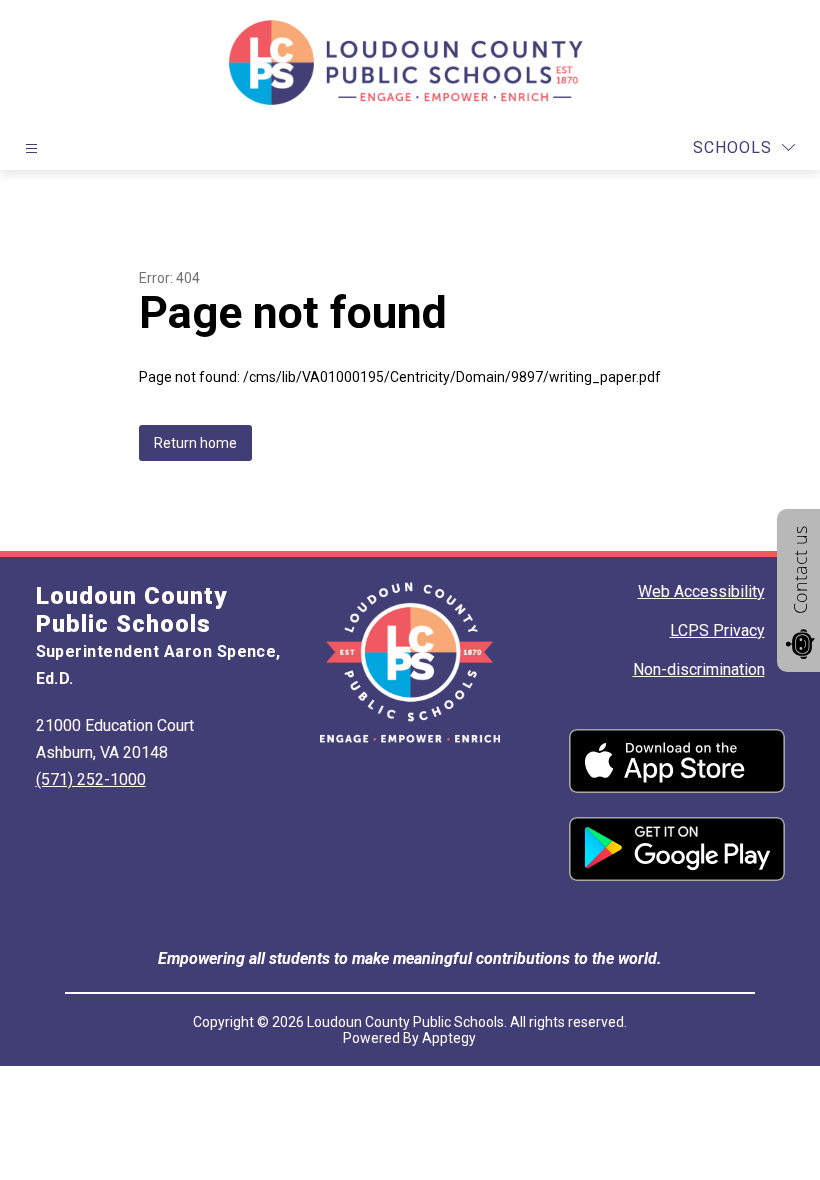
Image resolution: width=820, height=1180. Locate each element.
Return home (195, 443)
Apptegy (449, 1038)
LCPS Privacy (717, 630)
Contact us (800, 570)
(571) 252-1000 (91, 779)
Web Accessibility (701, 591)
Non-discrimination (699, 669)
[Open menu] (31, 148)
